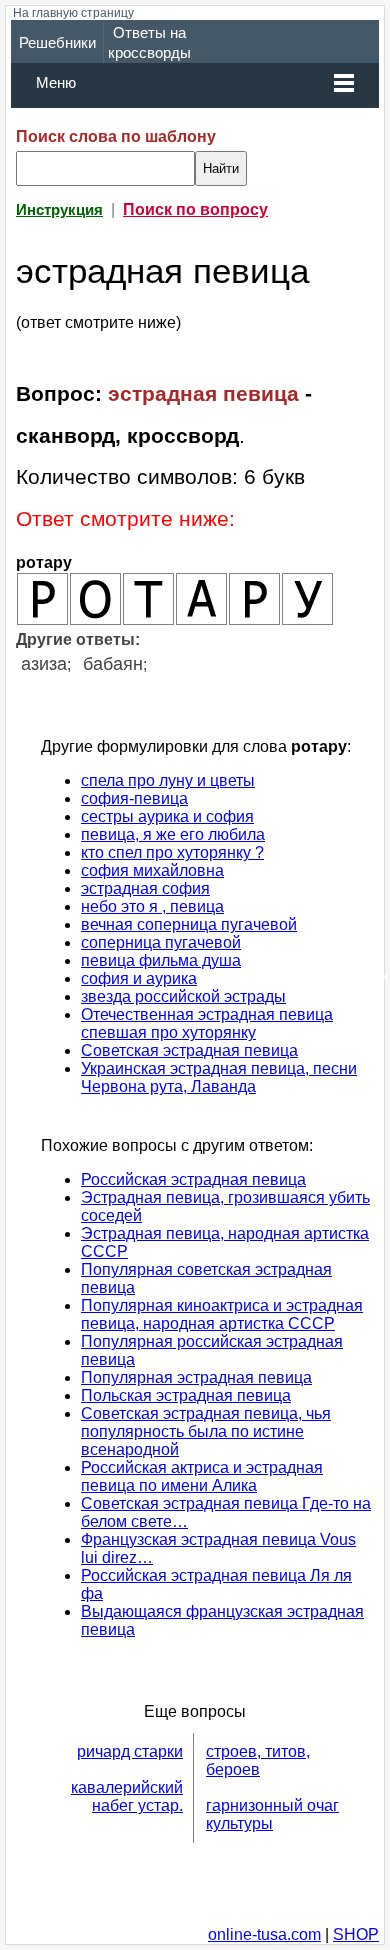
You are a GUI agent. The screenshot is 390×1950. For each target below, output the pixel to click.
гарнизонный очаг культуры (272, 1814)
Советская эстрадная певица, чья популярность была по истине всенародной (206, 1431)
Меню (56, 83)
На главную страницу (73, 13)
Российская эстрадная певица (193, 1179)
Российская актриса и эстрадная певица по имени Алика (202, 1476)
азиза (44, 664)
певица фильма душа (161, 960)
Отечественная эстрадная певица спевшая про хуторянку (207, 1023)
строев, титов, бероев (258, 1760)
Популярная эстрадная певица (196, 1377)
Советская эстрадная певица (189, 1050)
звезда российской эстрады (183, 996)
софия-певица (134, 798)
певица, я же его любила (173, 834)
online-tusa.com (264, 1934)
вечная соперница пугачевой (189, 924)
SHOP (356, 1934)
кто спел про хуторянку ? (172, 852)
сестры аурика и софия (167, 816)
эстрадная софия (145, 888)
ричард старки (130, 1751)
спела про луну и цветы (168, 780)
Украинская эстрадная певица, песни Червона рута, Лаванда (219, 1077)
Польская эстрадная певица (186, 1395)
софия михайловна (152, 870)
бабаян (113, 664)
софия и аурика (139, 978)
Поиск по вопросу (195, 209)
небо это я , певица (152, 906)
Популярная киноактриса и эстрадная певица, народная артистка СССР (222, 1314)
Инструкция (59, 210)
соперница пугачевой (161, 942)
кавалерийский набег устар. (127, 1796)
